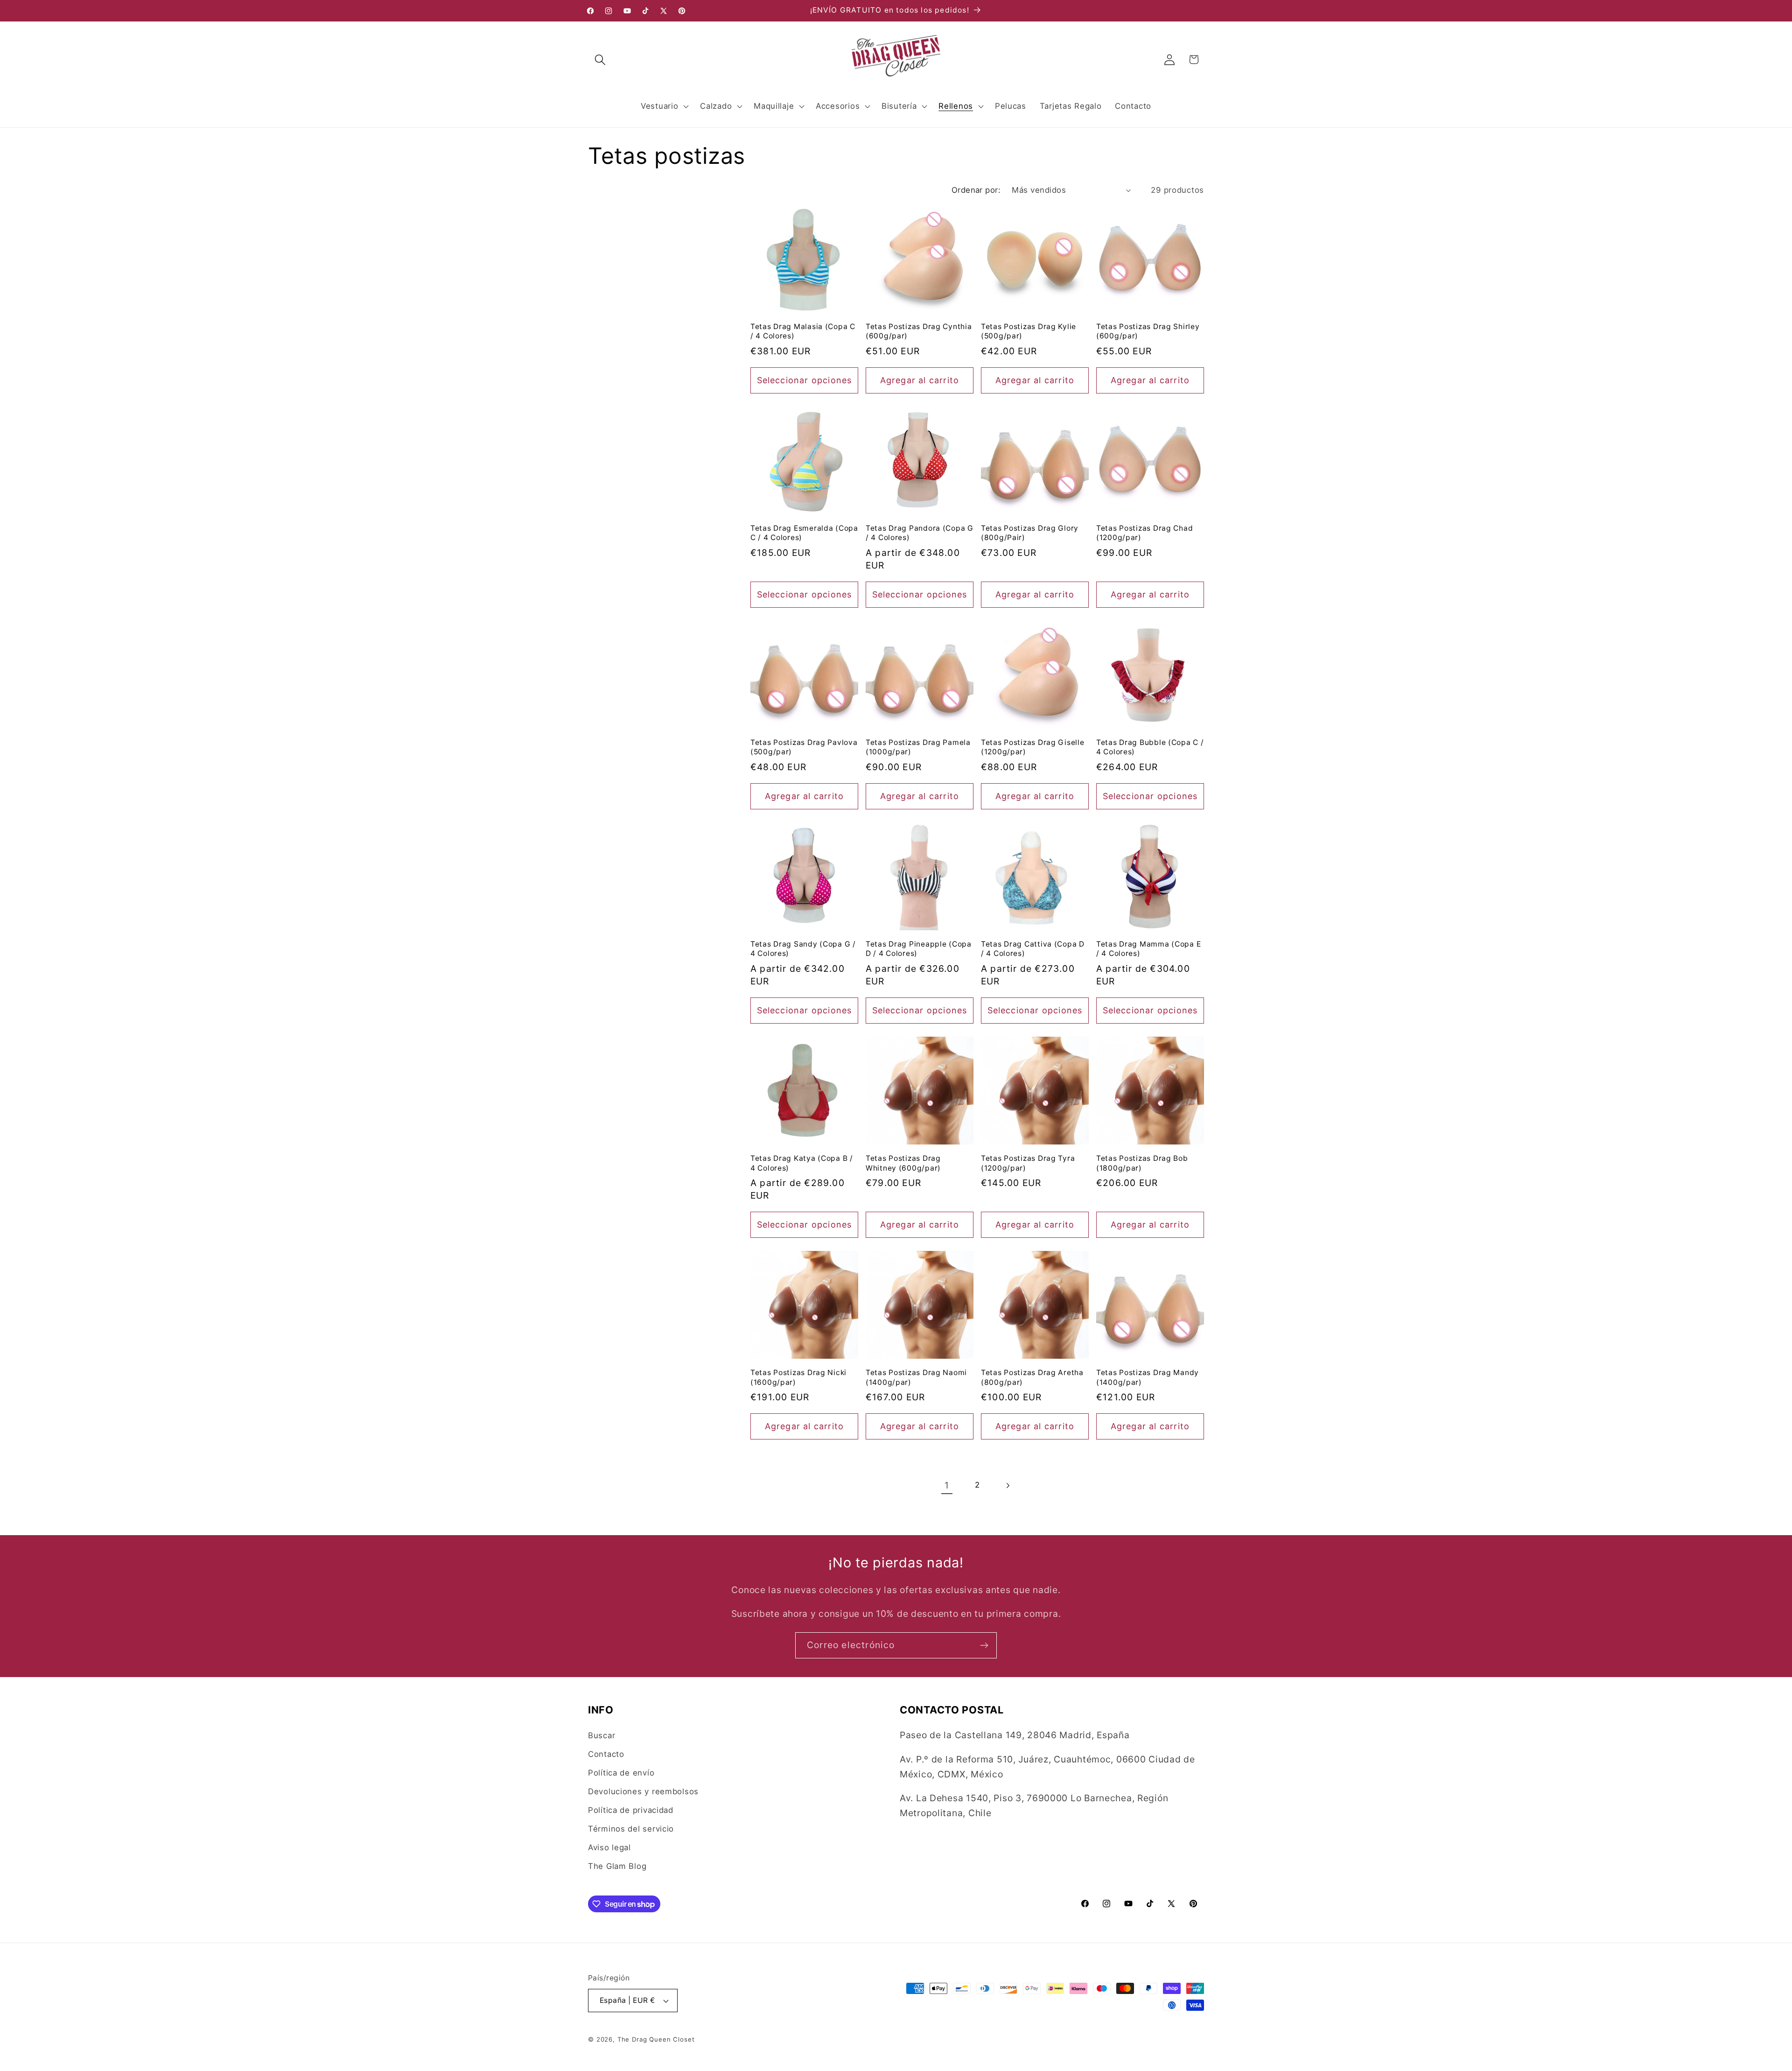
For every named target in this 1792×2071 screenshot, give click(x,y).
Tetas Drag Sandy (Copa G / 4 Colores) (803, 949)
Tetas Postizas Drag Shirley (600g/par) (1148, 331)
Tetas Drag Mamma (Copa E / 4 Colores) (1148, 949)
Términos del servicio (631, 1829)
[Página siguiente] (1007, 1485)
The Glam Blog (617, 1866)
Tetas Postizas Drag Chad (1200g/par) (1144, 533)
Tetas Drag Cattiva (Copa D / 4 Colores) (1033, 949)
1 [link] (947, 1485)
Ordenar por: (976, 190)
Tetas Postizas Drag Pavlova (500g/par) (804, 747)
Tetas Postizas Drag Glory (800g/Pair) (1030, 533)
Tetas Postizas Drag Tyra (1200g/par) (1028, 1163)
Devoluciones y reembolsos (643, 1791)
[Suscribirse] (984, 1645)
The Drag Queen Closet (656, 2039)
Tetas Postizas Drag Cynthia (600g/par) (919, 331)
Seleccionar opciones (805, 380)
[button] (600, 60)
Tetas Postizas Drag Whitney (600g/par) (903, 1163)
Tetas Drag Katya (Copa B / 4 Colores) (802, 1163)
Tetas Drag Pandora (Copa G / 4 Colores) (920, 533)
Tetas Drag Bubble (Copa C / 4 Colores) (1150, 747)
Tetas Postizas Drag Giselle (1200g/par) (1032, 747)
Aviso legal (609, 1847)
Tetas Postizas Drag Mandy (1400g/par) (1148, 1377)
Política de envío (621, 1773)
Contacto (606, 1754)
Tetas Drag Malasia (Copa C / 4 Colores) (803, 331)
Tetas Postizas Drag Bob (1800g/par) (1142, 1163)
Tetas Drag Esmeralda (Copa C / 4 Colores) (804, 533)
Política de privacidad (631, 1810)
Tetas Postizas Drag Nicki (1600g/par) (798, 1377)
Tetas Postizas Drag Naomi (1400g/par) (916, 1377)
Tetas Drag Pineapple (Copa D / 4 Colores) (919, 949)
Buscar (602, 1735)
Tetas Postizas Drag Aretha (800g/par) (1032, 1377)
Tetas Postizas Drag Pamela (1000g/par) (918, 747)
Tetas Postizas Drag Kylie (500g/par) (1029, 331)
